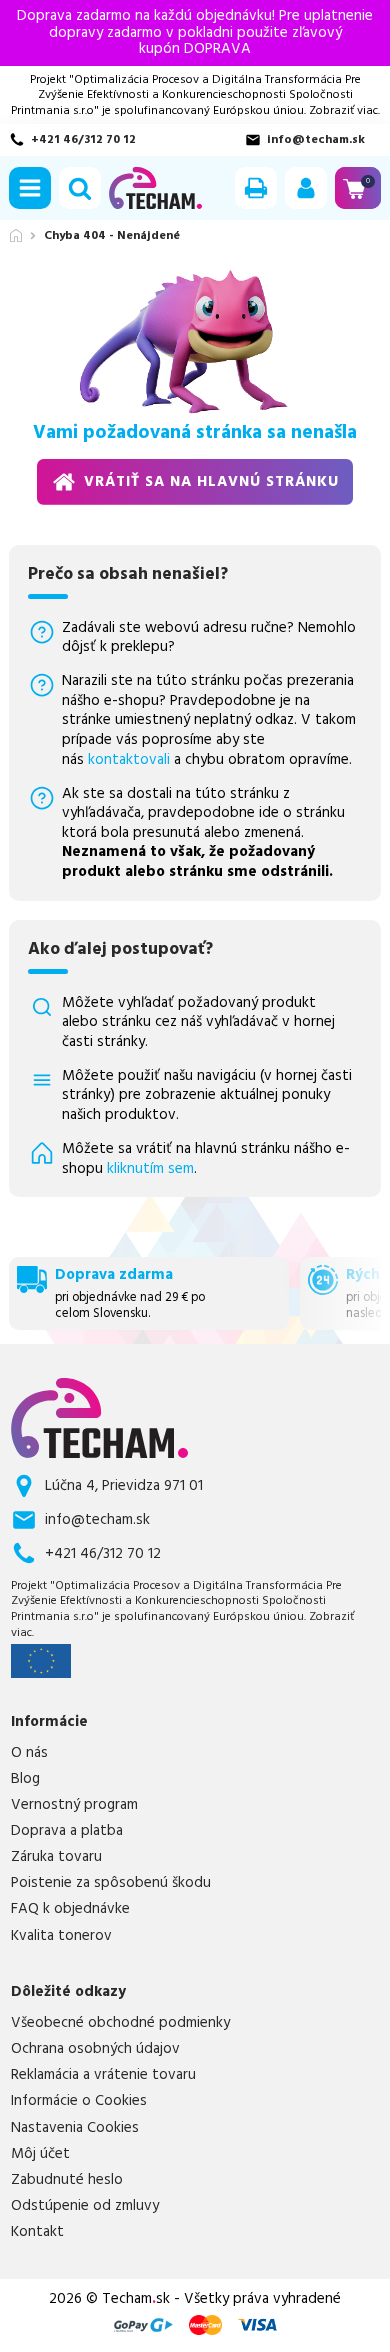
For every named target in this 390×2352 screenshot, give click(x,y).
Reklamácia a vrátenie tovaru (103, 2075)
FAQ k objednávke (70, 1909)
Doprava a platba (67, 1831)
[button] (30, 188)
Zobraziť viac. (344, 110)
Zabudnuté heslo (67, 2180)
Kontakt (37, 2232)
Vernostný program (74, 1805)
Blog (25, 1779)
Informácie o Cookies (79, 2101)
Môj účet (40, 2154)
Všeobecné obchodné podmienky (120, 2023)
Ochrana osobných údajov (95, 2049)
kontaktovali (129, 759)
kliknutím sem (150, 1168)
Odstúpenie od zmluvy (85, 2206)
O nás (29, 1753)
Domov (16, 235)
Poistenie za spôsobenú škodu (111, 1883)
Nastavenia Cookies (75, 2128)
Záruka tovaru (56, 1857)
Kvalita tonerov (61, 1936)
